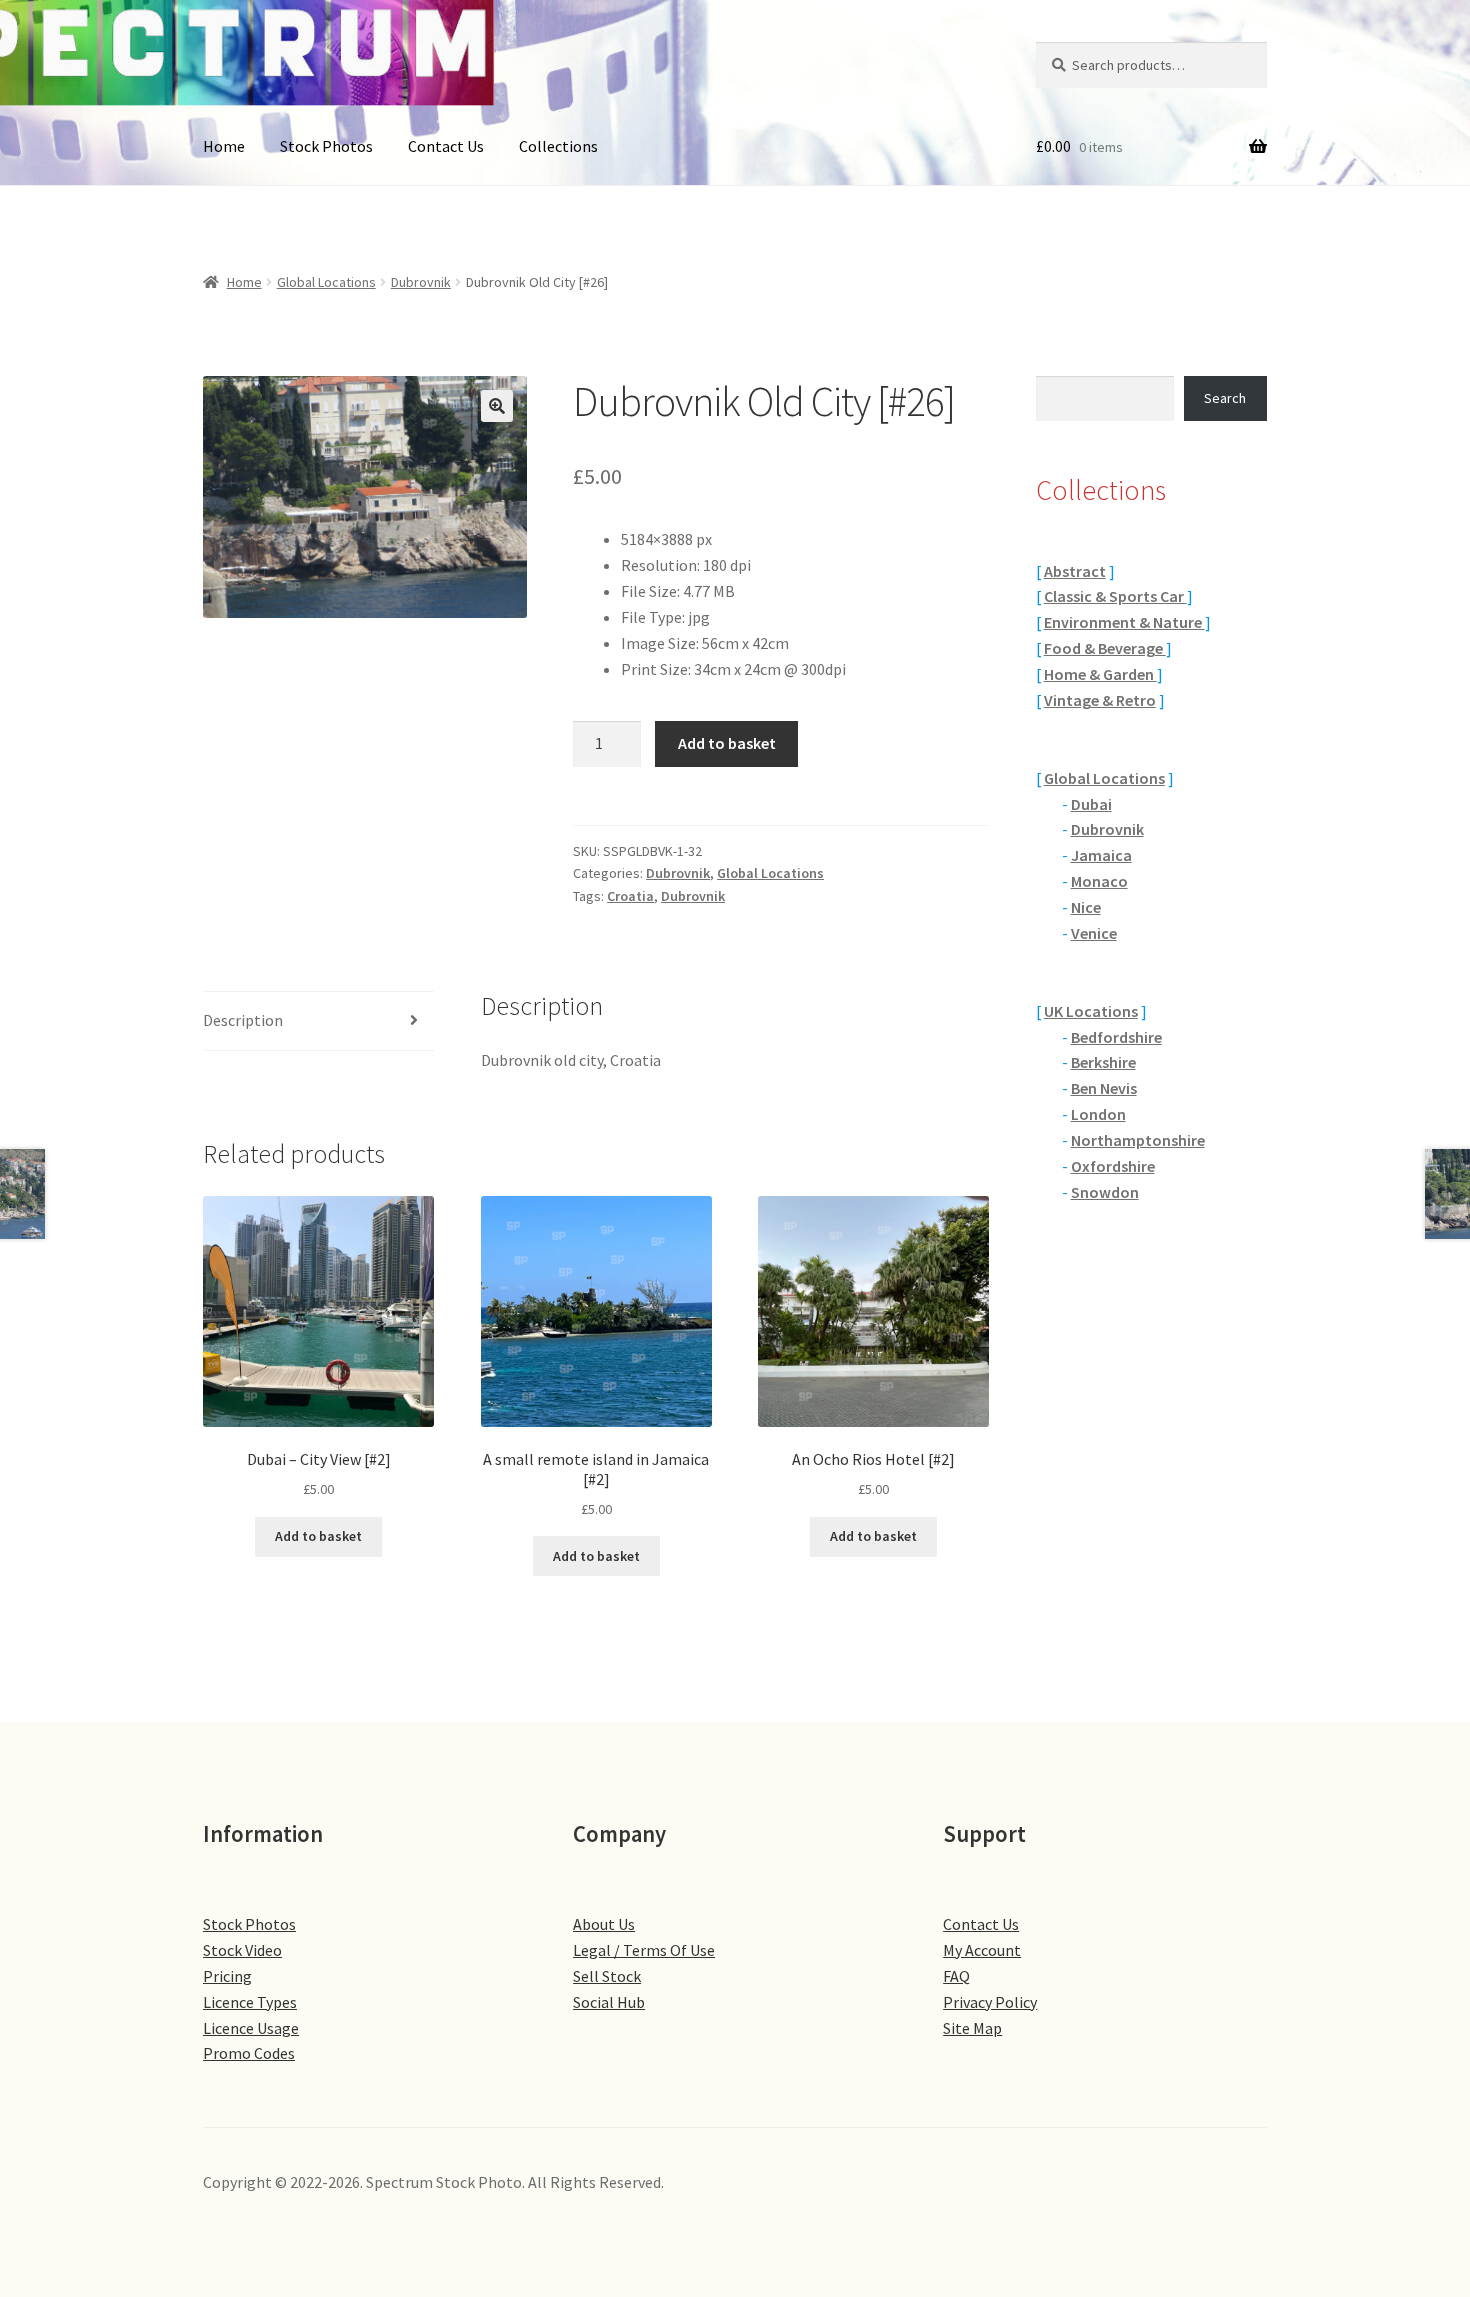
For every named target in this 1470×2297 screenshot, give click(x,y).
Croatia (630, 896)
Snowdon (1105, 1192)
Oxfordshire (1113, 1166)
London (1098, 1114)
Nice (1086, 907)
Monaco (1099, 881)
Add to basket (727, 743)
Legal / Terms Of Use (644, 1950)
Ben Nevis (1104, 1088)
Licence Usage (251, 2028)
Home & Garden (1100, 674)
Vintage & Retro (1100, 700)
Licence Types (250, 2002)
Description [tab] (243, 1020)
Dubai (1091, 804)
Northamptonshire (1138, 1140)
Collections (558, 146)
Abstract (1075, 571)
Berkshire (1103, 1062)
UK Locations (1091, 1011)
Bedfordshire (1116, 1037)
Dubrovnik (421, 282)
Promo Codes (249, 2053)
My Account (982, 1950)
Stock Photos (326, 146)
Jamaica (1101, 855)
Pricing (227, 1976)
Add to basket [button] (318, 1536)
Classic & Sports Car (1115, 596)
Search (1225, 398)
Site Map (972, 2028)
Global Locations (326, 282)
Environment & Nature (1124, 622)
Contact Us (446, 146)
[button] (497, 406)
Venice (1094, 933)
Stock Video (242, 1950)
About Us (604, 1924)
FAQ (956, 1976)
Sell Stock (607, 1976)
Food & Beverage (1105, 648)
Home (224, 146)
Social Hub (609, 2002)
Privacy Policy (990, 2002)
